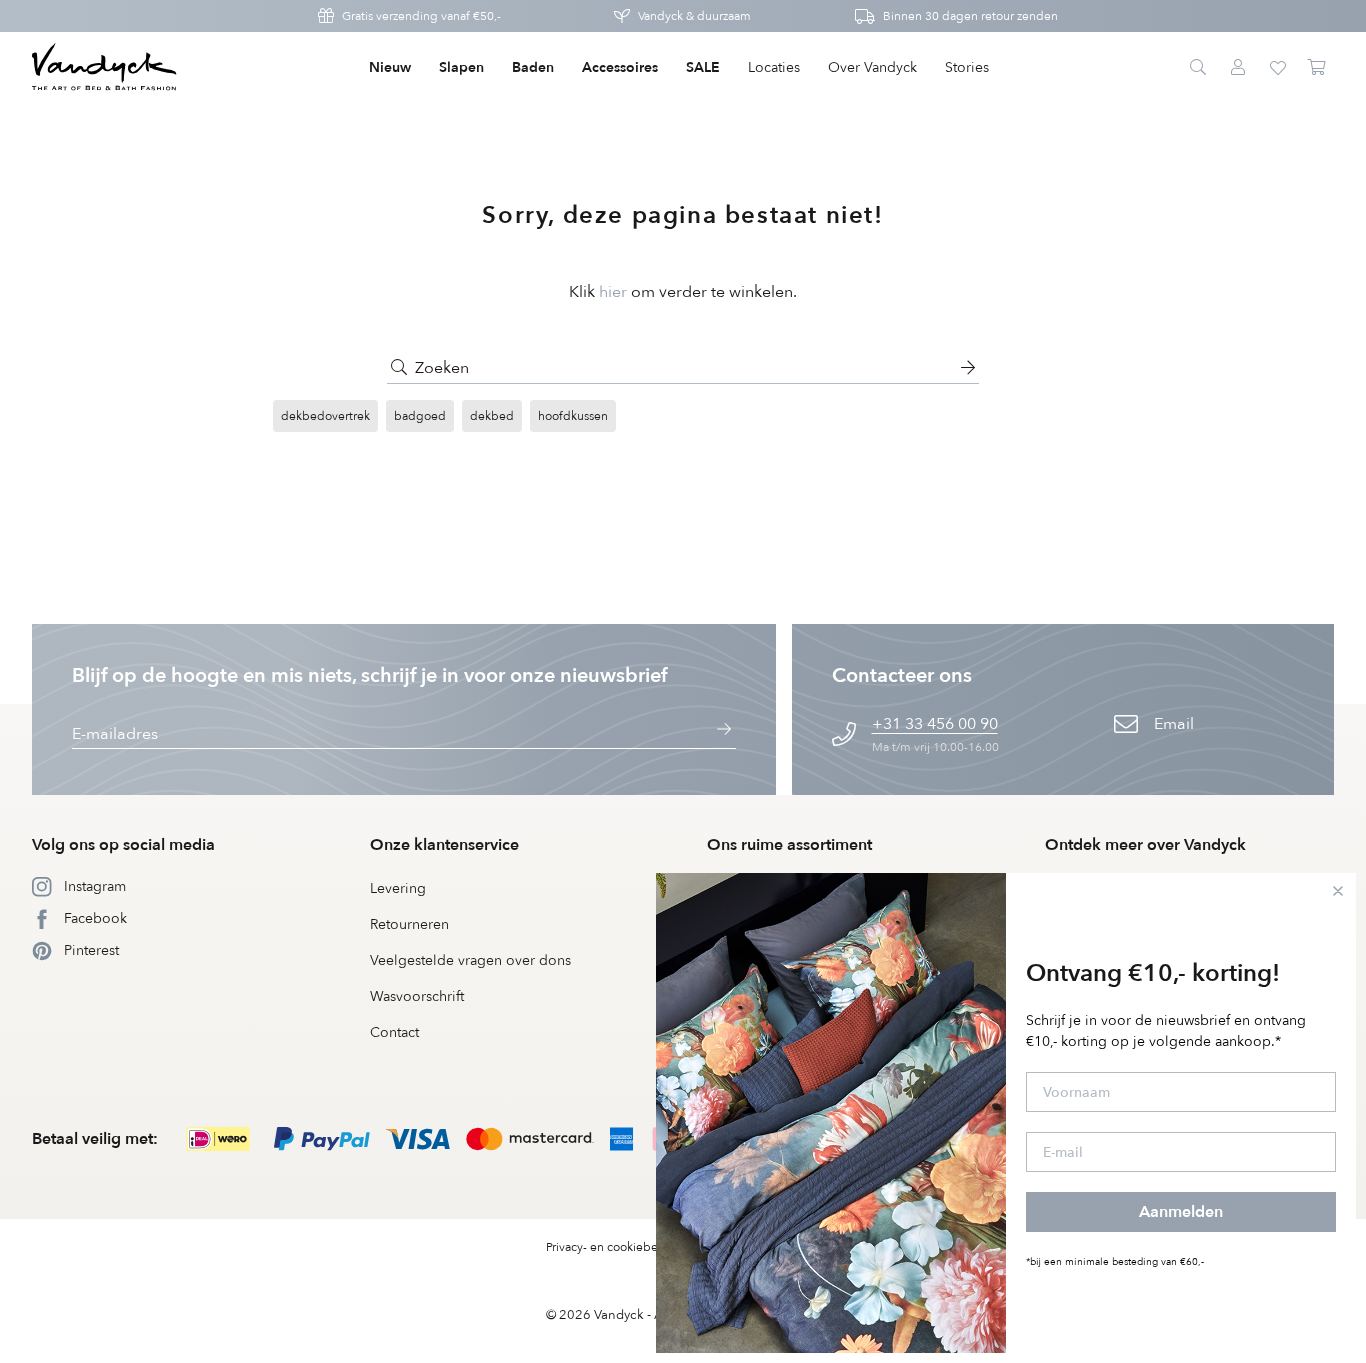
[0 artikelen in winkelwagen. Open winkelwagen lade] (1318, 68)
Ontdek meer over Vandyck (1145, 845)
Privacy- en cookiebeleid (612, 1247)
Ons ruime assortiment (789, 845)
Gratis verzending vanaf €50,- (421, 16)
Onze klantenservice (444, 845)
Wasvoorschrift (417, 996)
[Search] (1198, 68)
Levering (398, 888)
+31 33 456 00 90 (935, 724)
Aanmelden (1181, 1212)
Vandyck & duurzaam (694, 16)
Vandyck (619, 1315)
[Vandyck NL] (104, 68)
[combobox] (683, 368)
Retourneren (409, 924)
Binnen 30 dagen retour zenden (970, 16)
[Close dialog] (1338, 891)
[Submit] (399, 368)
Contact (394, 1032)
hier (613, 292)
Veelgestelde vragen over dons (470, 960)
